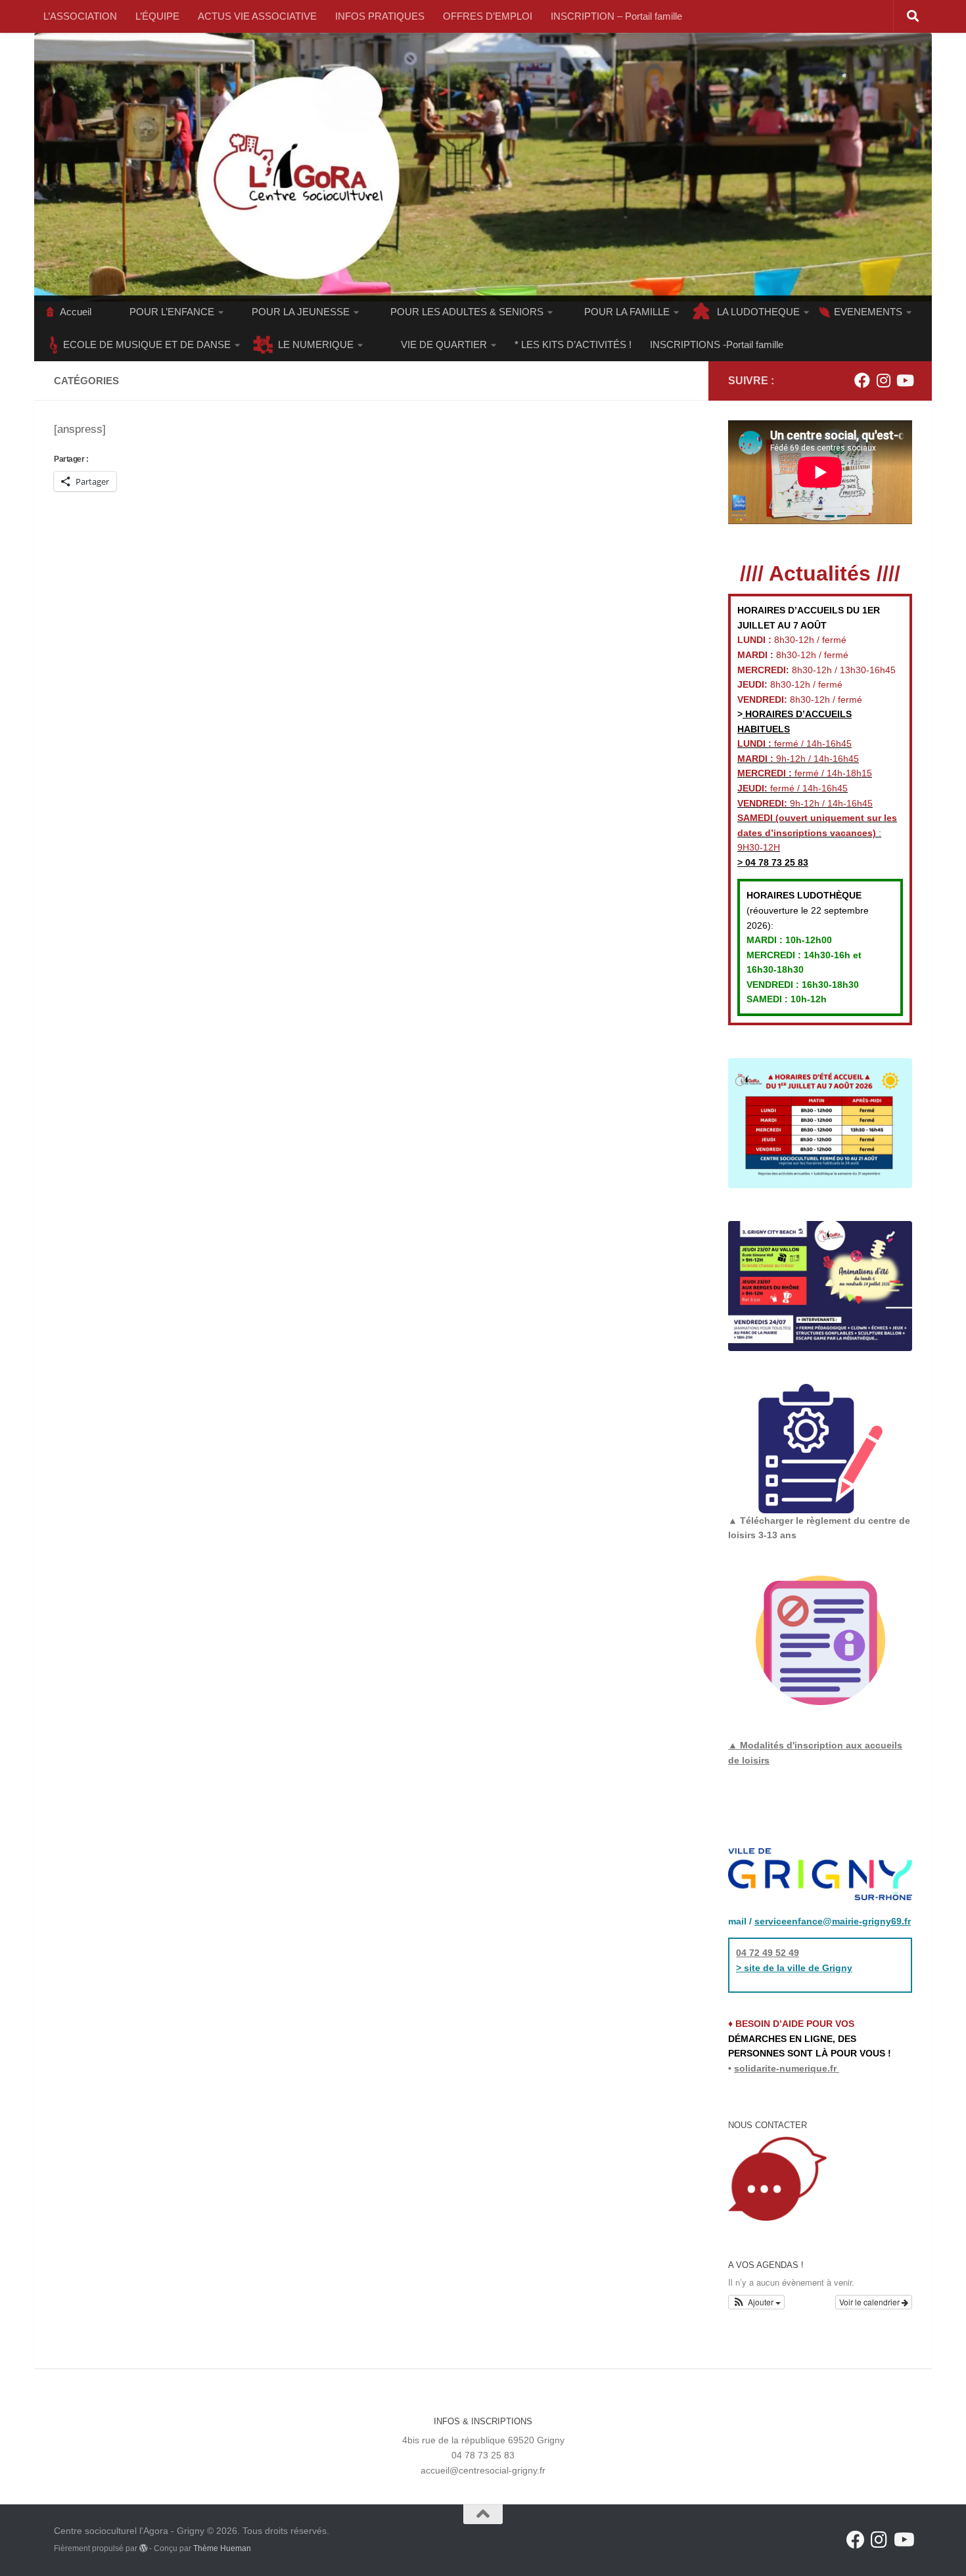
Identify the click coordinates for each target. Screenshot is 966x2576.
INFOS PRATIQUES (380, 16)
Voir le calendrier (870, 2302)
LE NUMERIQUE (316, 344)
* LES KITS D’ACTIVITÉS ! (573, 344)
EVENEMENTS (868, 312)
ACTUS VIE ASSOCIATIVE (257, 16)
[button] (756, 2302)
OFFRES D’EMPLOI (488, 16)
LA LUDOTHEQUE (758, 312)
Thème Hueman (222, 2548)
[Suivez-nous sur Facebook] (862, 380)
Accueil (76, 312)
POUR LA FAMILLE (627, 312)
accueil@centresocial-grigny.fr (483, 2470)
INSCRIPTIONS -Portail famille (717, 344)
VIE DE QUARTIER (444, 344)
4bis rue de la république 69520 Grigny (483, 2440)
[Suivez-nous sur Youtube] (904, 380)
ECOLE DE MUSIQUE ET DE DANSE (147, 344)
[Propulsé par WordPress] (143, 2548)
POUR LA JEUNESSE (301, 312)
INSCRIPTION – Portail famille (616, 16)
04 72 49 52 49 (768, 1953)
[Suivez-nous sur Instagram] (883, 380)
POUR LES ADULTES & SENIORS (467, 312)
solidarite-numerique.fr (785, 2068)
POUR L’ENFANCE (172, 312)
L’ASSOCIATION (80, 16)
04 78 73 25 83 (775, 862)
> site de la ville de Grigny (794, 1968)
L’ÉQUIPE (157, 16)
